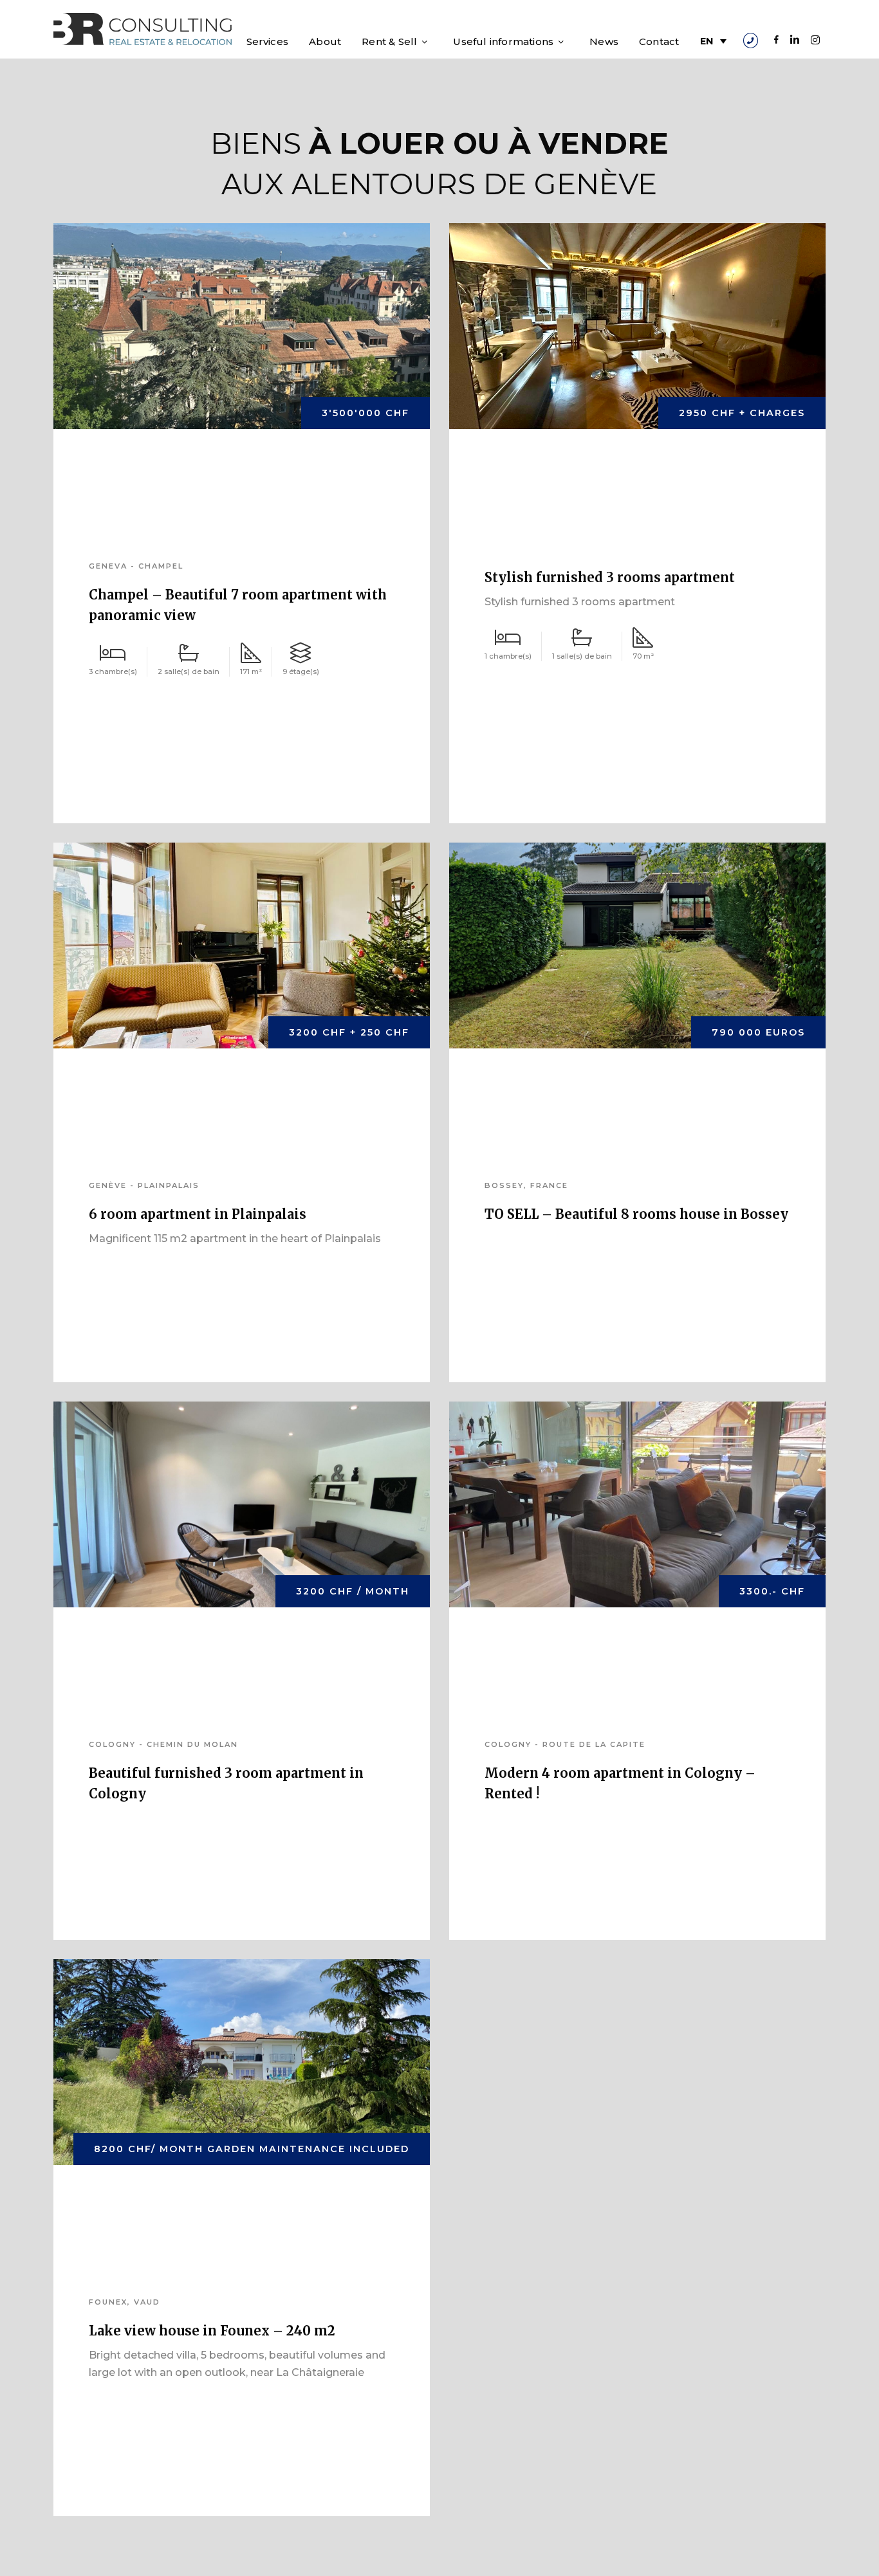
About (325, 41)
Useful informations (503, 41)
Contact (659, 41)
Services (268, 41)
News (604, 41)
